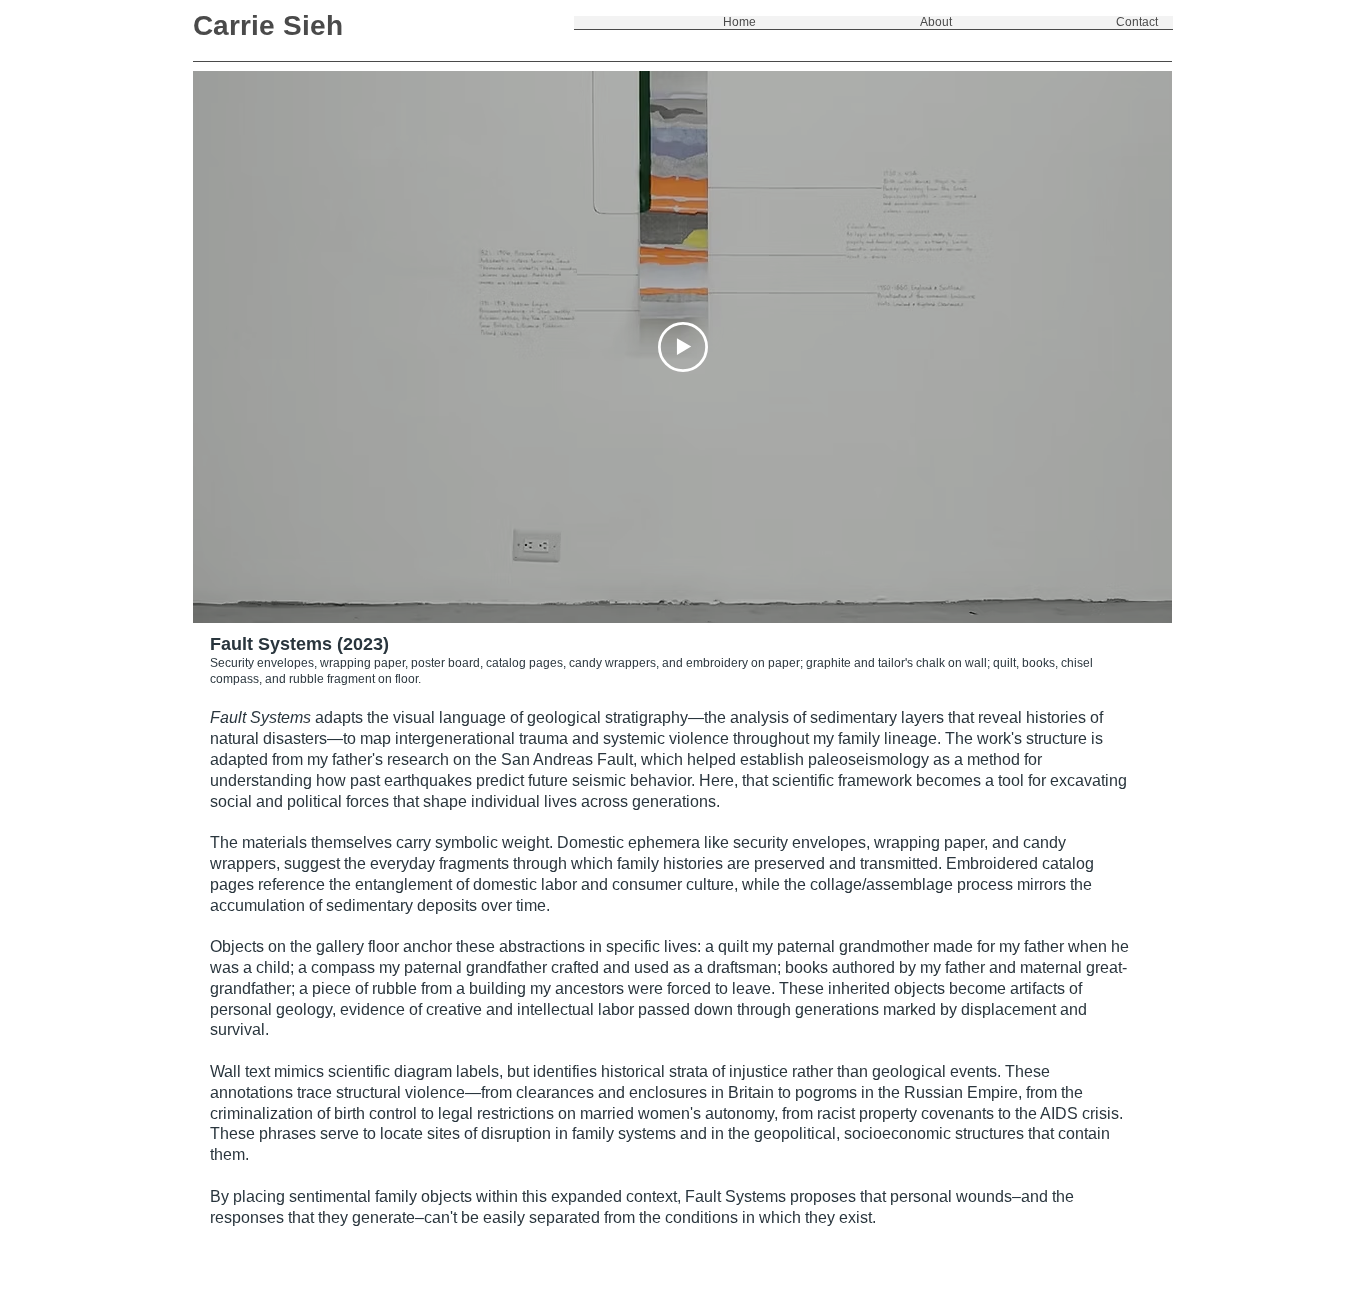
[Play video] (683, 347)
